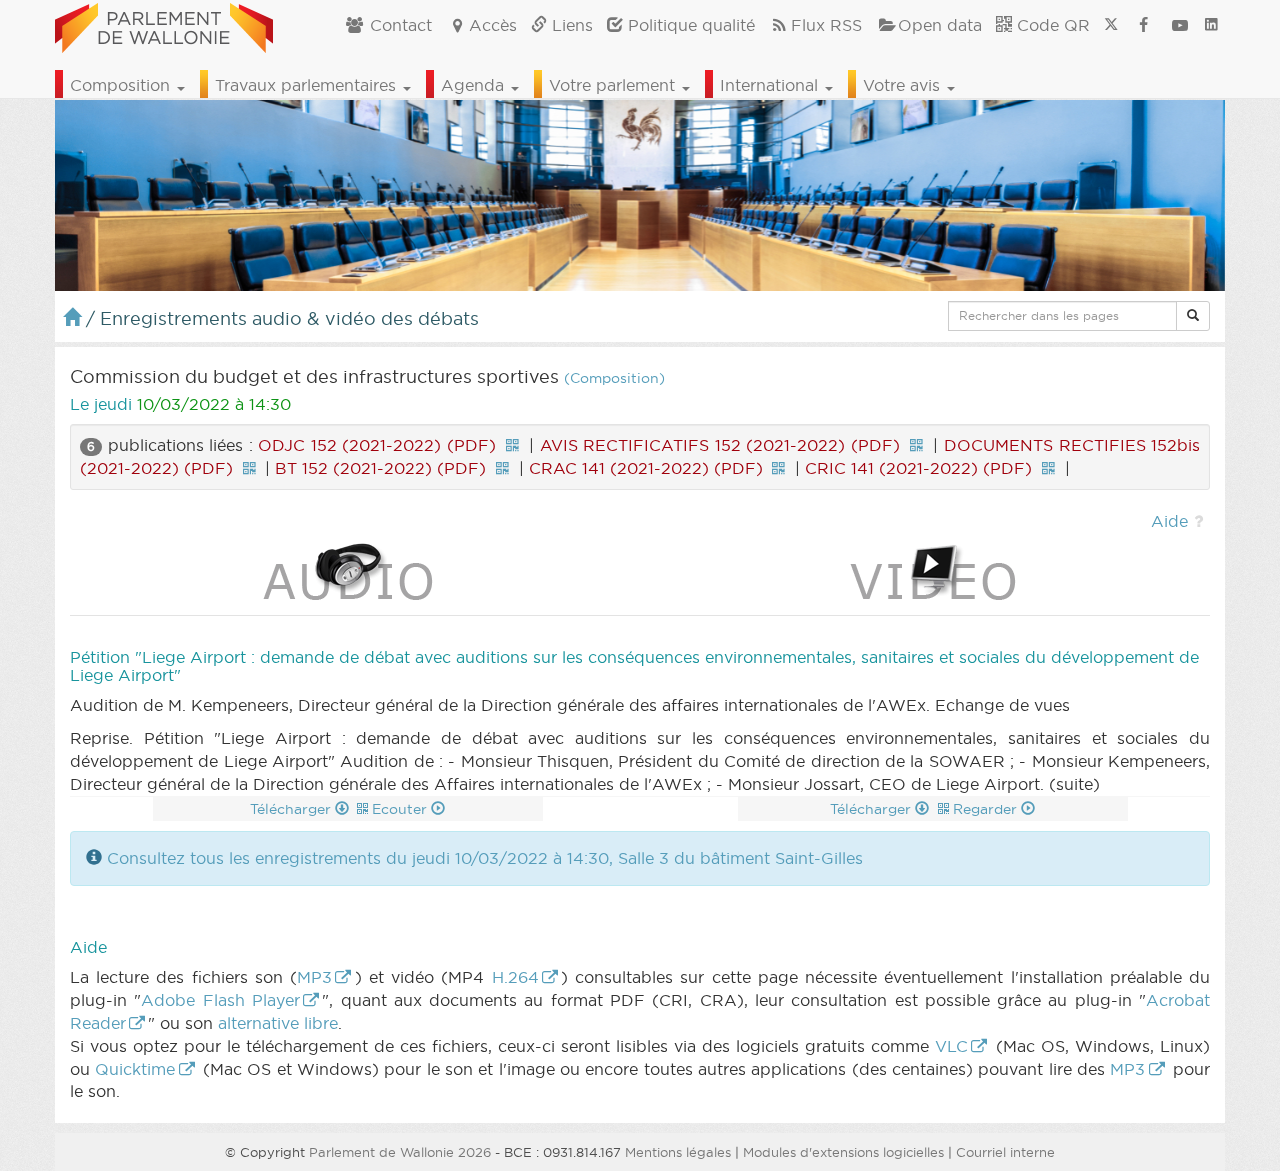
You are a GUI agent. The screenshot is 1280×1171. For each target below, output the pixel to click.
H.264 (515, 977)
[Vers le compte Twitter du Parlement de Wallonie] (1111, 25)
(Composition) (614, 378)
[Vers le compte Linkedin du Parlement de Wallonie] (1211, 25)
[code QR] (512, 445)
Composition (122, 85)
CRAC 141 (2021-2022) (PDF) (646, 468)
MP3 (314, 977)
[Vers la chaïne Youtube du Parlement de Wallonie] (1180, 25)
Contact (398, 25)
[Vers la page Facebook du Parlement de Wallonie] (1144, 25)
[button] (1193, 316)
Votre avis (904, 85)
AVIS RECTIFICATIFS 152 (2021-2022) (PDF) (720, 445)
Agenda (475, 85)
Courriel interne (1005, 1152)
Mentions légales (678, 1152)
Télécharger (292, 809)
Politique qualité (689, 25)
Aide (1169, 521)
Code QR (1051, 25)
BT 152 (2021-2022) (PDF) (380, 468)
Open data (940, 25)
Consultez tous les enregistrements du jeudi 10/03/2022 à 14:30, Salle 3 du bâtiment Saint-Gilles (485, 858)
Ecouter (401, 809)
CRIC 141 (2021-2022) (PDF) (918, 468)
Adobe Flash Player (220, 1000)
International (771, 85)
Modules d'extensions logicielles (843, 1152)
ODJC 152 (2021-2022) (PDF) (377, 445)
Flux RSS (826, 25)
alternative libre (278, 1023)
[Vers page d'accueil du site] (164, 25)
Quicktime (135, 1069)
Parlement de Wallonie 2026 (400, 1152)
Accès (493, 25)
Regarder (987, 809)
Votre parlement (614, 85)
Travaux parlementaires (308, 85)
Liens (570, 25)
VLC (951, 1046)
